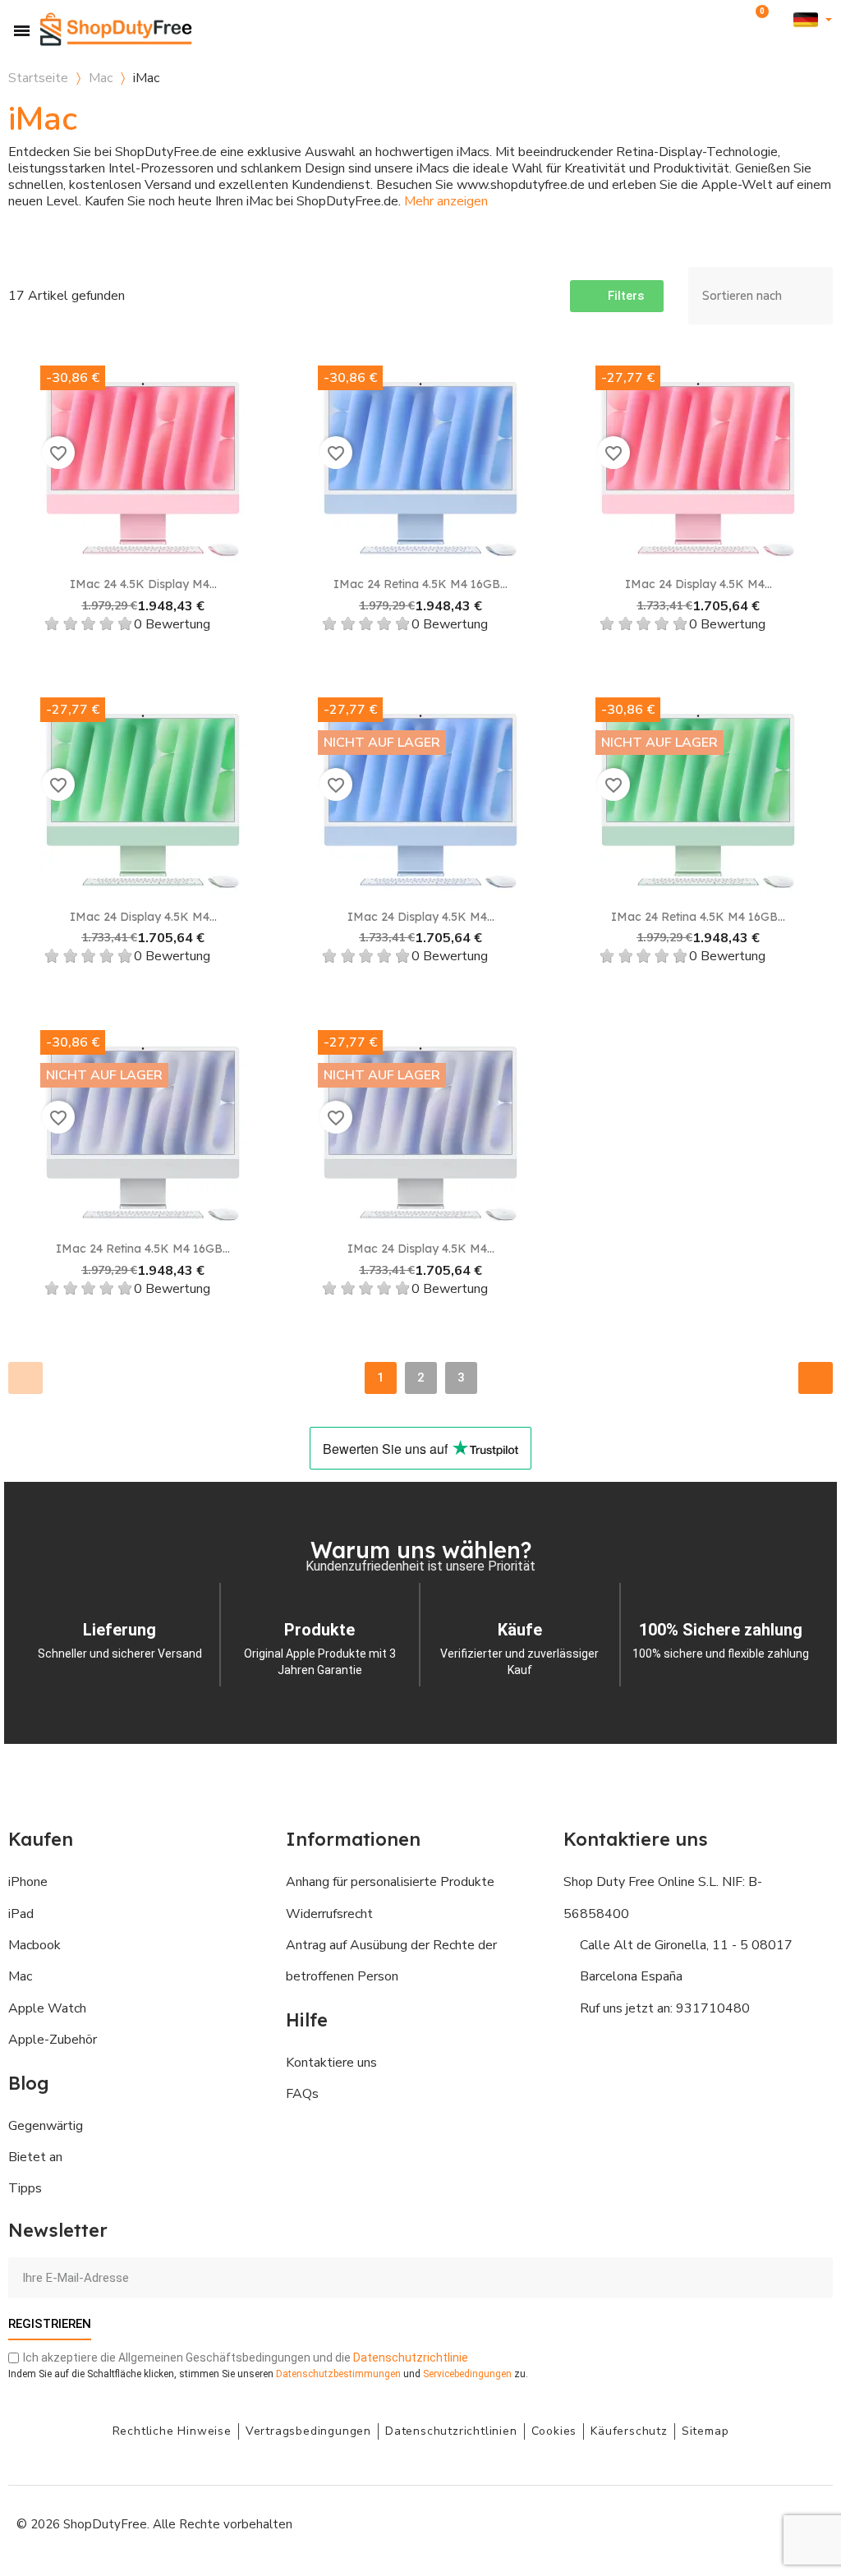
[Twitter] (771, 2523)
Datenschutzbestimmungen (338, 2374)
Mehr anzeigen (446, 201)
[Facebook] (660, 2523)
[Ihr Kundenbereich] (782, 20)
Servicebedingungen (467, 2374)
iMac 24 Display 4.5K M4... (699, 584)
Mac (101, 78)
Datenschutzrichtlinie (411, 2357)
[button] (732, 20)
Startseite (38, 78)
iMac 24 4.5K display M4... (143, 584)
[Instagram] (697, 2523)
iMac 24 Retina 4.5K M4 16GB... (420, 584)
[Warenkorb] (759, 20)
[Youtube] (734, 2523)
